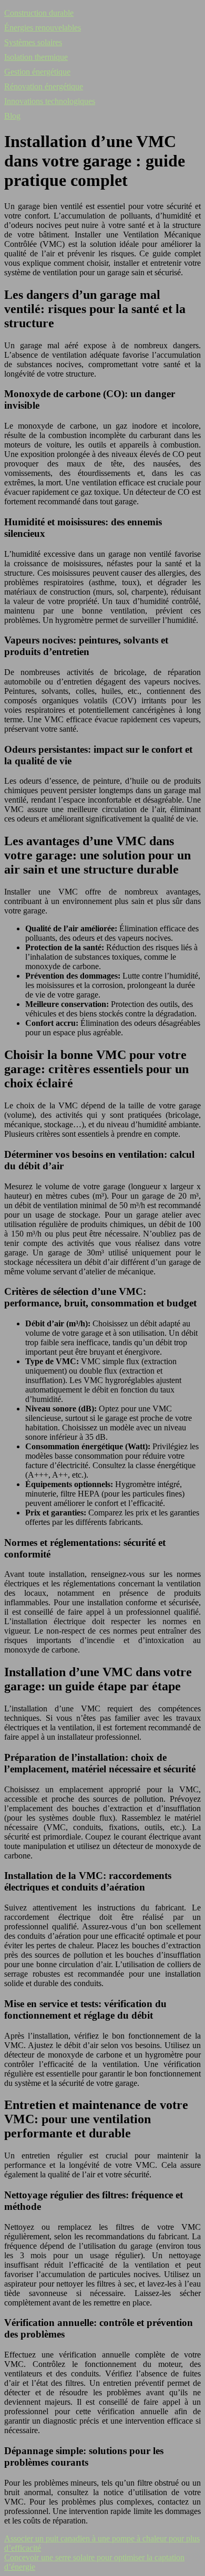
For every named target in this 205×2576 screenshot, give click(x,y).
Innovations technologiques (50, 101)
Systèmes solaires (33, 42)
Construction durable (39, 13)
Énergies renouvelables (43, 28)
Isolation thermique (36, 57)
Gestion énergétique (37, 72)
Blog (12, 116)
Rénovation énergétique (44, 86)
